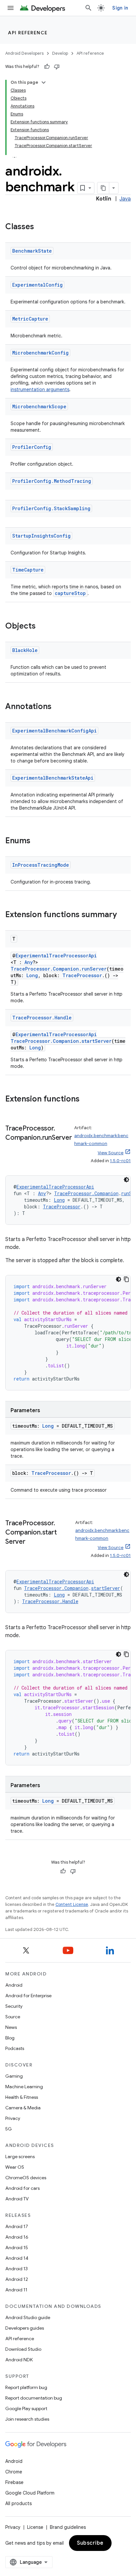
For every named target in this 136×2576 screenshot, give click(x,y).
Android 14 (17, 2258)
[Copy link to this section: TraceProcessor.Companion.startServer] (32, 1542)
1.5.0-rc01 (120, 1161)
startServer (97, 1041)
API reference (28, 33)
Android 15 (17, 2248)
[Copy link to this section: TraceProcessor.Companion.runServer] (12, 1147)
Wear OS (15, 2167)
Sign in (120, 8)
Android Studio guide (28, 2317)
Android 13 (17, 2269)
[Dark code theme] (126, 1180)
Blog (10, 2038)
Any (29, 962)
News (11, 2027)
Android (14, 1985)
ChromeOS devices (26, 2178)
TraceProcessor (82, 975)
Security (14, 2006)
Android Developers (24, 53)
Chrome (14, 2472)
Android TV (17, 2199)
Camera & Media (23, 2108)
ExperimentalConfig (37, 285)
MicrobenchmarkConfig (40, 353)
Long (32, 975)
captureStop (70, 593)
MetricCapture (30, 319)
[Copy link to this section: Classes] (41, 227)
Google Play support (26, 2408)
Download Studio (23, 2349)
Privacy (13, 2118)
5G (9, 2129)
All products (18, 2503)
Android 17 (17, 2226)
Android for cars (22, 2188)
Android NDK (19, 2360)
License (35, 2527)
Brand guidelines (68, 2527)
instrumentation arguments (40, 389)
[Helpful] (47, 67)
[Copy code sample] (126, 1279)
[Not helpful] (57, 67)
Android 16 (17, 2237)
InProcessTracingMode (41, 865)
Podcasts (15, 2048)
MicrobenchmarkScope (39, 406)
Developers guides (25, 2328)
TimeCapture (28, 570)
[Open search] (88, 8)
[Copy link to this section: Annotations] (58, 707)
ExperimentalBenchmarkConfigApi (54, 731)
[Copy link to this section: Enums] (37, 841)
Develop (60, 53)
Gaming (14, 2076)
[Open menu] (11, 8)
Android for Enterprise (28, 1996)
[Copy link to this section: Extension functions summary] (123, 915)
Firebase (14, 2482)
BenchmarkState (32, 251)
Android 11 (16, 2290)
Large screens (20, 2157)
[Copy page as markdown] (103, 188)
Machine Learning (24, 2087)
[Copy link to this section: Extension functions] (86, 1100)
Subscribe (90, 2543)
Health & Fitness (22, 2097)
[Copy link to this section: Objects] (42, 627)
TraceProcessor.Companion (45, 969)
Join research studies (27, 2419)
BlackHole (25, 650)
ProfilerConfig (32, 447)
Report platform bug (26, 2387)
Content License (72, 1904)
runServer (94, 969)
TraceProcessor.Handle (42, 1018)
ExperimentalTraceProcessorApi (56, 956)
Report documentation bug (34, 2398)
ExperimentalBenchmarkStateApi (53, 778)
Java (125, 199)
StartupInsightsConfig (41, 536)
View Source (111, 1153)
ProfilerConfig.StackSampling (51, 508)
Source (13, 2017)
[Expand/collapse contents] (44, 82)
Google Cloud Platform (30, 2493)
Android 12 (17, 2279)
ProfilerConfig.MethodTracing (52, 481)
